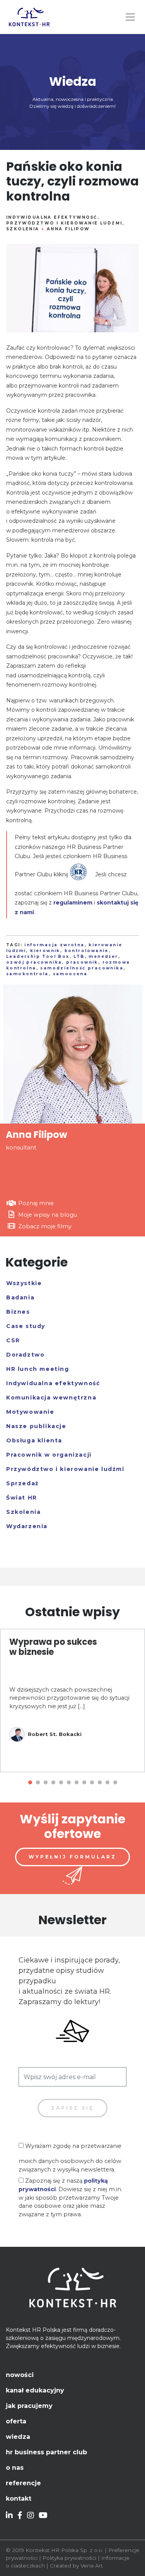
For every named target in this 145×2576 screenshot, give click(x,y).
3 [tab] (46, 1783)
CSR (13, 1340)
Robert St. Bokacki (55, 1734)
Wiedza (18, 2437)
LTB (79, 956)
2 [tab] (38, 1783)
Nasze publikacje (36, 1426)
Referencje (23, 2483)
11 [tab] (107, 1783)
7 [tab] (77, 1783)
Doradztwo (25, 1355)
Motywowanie (30, 1412)
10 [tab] (100, 1783)
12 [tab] (115, 1783)
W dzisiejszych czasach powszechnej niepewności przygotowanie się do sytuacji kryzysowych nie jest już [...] (69, 1698)
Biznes (18, 1312)
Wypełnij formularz (72, 1857)
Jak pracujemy (29, 2406)
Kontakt (19, 2499)
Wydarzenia (27, 1526)
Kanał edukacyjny (35, 2390)
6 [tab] (69, 1783)
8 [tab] (84, 1783)
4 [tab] (53, 1783)
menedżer (103, 956)
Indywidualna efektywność (52, 217)
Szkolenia (23, 229)
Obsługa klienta (34, 1440)
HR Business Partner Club (46, 2452)
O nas (15, 2468)
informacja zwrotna (54, 945)
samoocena (70, 974)
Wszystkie (24, 1283)
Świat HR (22, 1498)
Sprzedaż (23, 1483)
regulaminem (73, 903)
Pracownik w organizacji (49, 1455)
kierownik (45, 951)
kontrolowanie (87, 951)
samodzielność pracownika (82, 968)
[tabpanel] (72, 1700)
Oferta (16, 2421)
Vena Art (92, 2566)
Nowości (20, 2375)
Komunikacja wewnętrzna (51, 1398)
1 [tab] (30, 1783)
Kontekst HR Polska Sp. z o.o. (64, 2550)
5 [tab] (61, 1783)
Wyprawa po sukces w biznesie (53, 1647)
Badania (20, 1297)
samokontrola (27, 974)
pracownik (82, 962)
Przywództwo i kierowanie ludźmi (64, 223)
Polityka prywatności (69, 2558)
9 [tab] (92, 1783)
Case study (26, 1326)
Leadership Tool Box (38, 956)
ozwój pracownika (34, 962)
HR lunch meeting (38, 1369)
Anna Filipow (68, 229)
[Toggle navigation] (130, 17)
